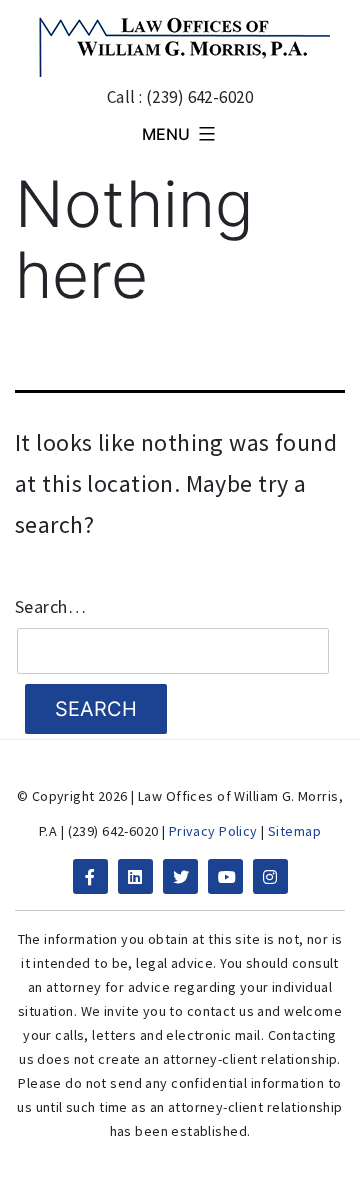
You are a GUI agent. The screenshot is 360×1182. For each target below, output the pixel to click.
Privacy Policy (213, 831)
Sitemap (294, 831)
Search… (50, 607)
